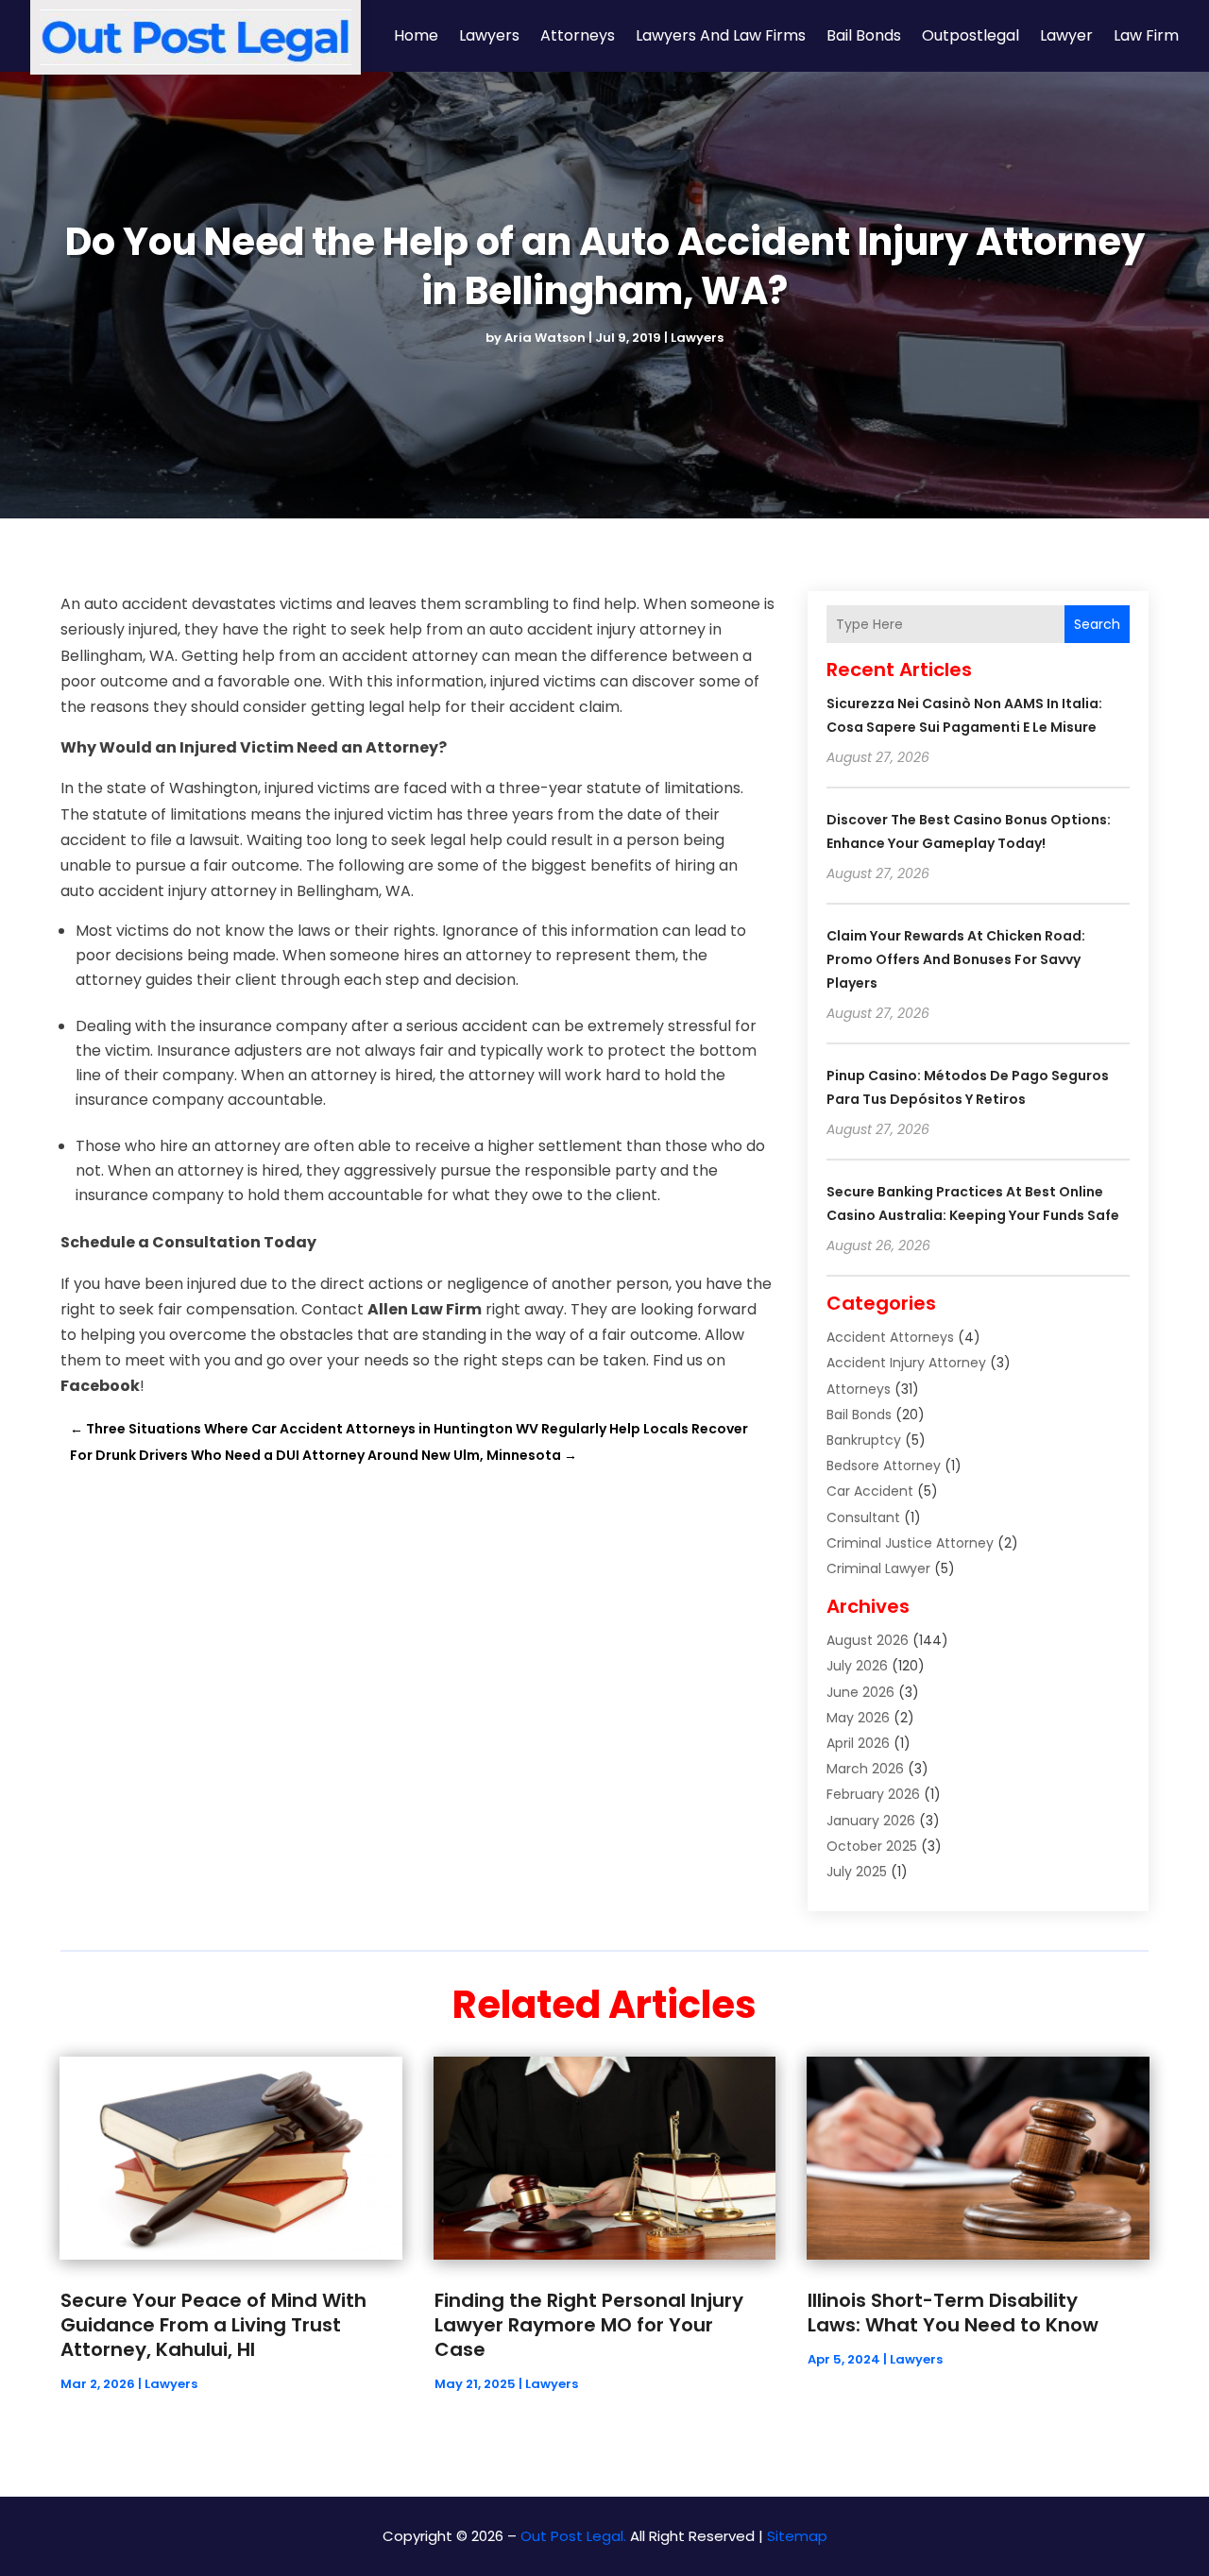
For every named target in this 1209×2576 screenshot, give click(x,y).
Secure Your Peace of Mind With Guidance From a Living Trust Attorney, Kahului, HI (213, 2325)
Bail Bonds (864, 35)
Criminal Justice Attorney (910, 1543)
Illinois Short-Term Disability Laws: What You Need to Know (953, 2313)
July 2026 (857, 1666)
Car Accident (870, 1491)
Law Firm (1146, 35)
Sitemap (797, 2536)
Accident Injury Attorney (906, 1363)
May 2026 (858, 1718)
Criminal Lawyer (878, 1568)
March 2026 (865, 1769)
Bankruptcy (864, 1440)
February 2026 (873, 1794)
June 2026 (860, 1692)
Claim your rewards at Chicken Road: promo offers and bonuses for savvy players (956, 959)
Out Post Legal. (573, 2536)
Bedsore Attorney (884, 1466)
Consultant (863, 1517)
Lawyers (489, 35)
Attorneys (578, 35)
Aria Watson (545, 338)
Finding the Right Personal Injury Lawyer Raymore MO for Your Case (589, 2325)
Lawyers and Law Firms (721, 35)
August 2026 (868, 1640)
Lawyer (1066, 35)
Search (1097, 624)
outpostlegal (971, 35)
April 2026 (858, 1743)
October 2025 (872, 1846)
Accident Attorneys (890, 1337)
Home (416, 35)
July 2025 (857, 1872)
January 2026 (871, 1821)
